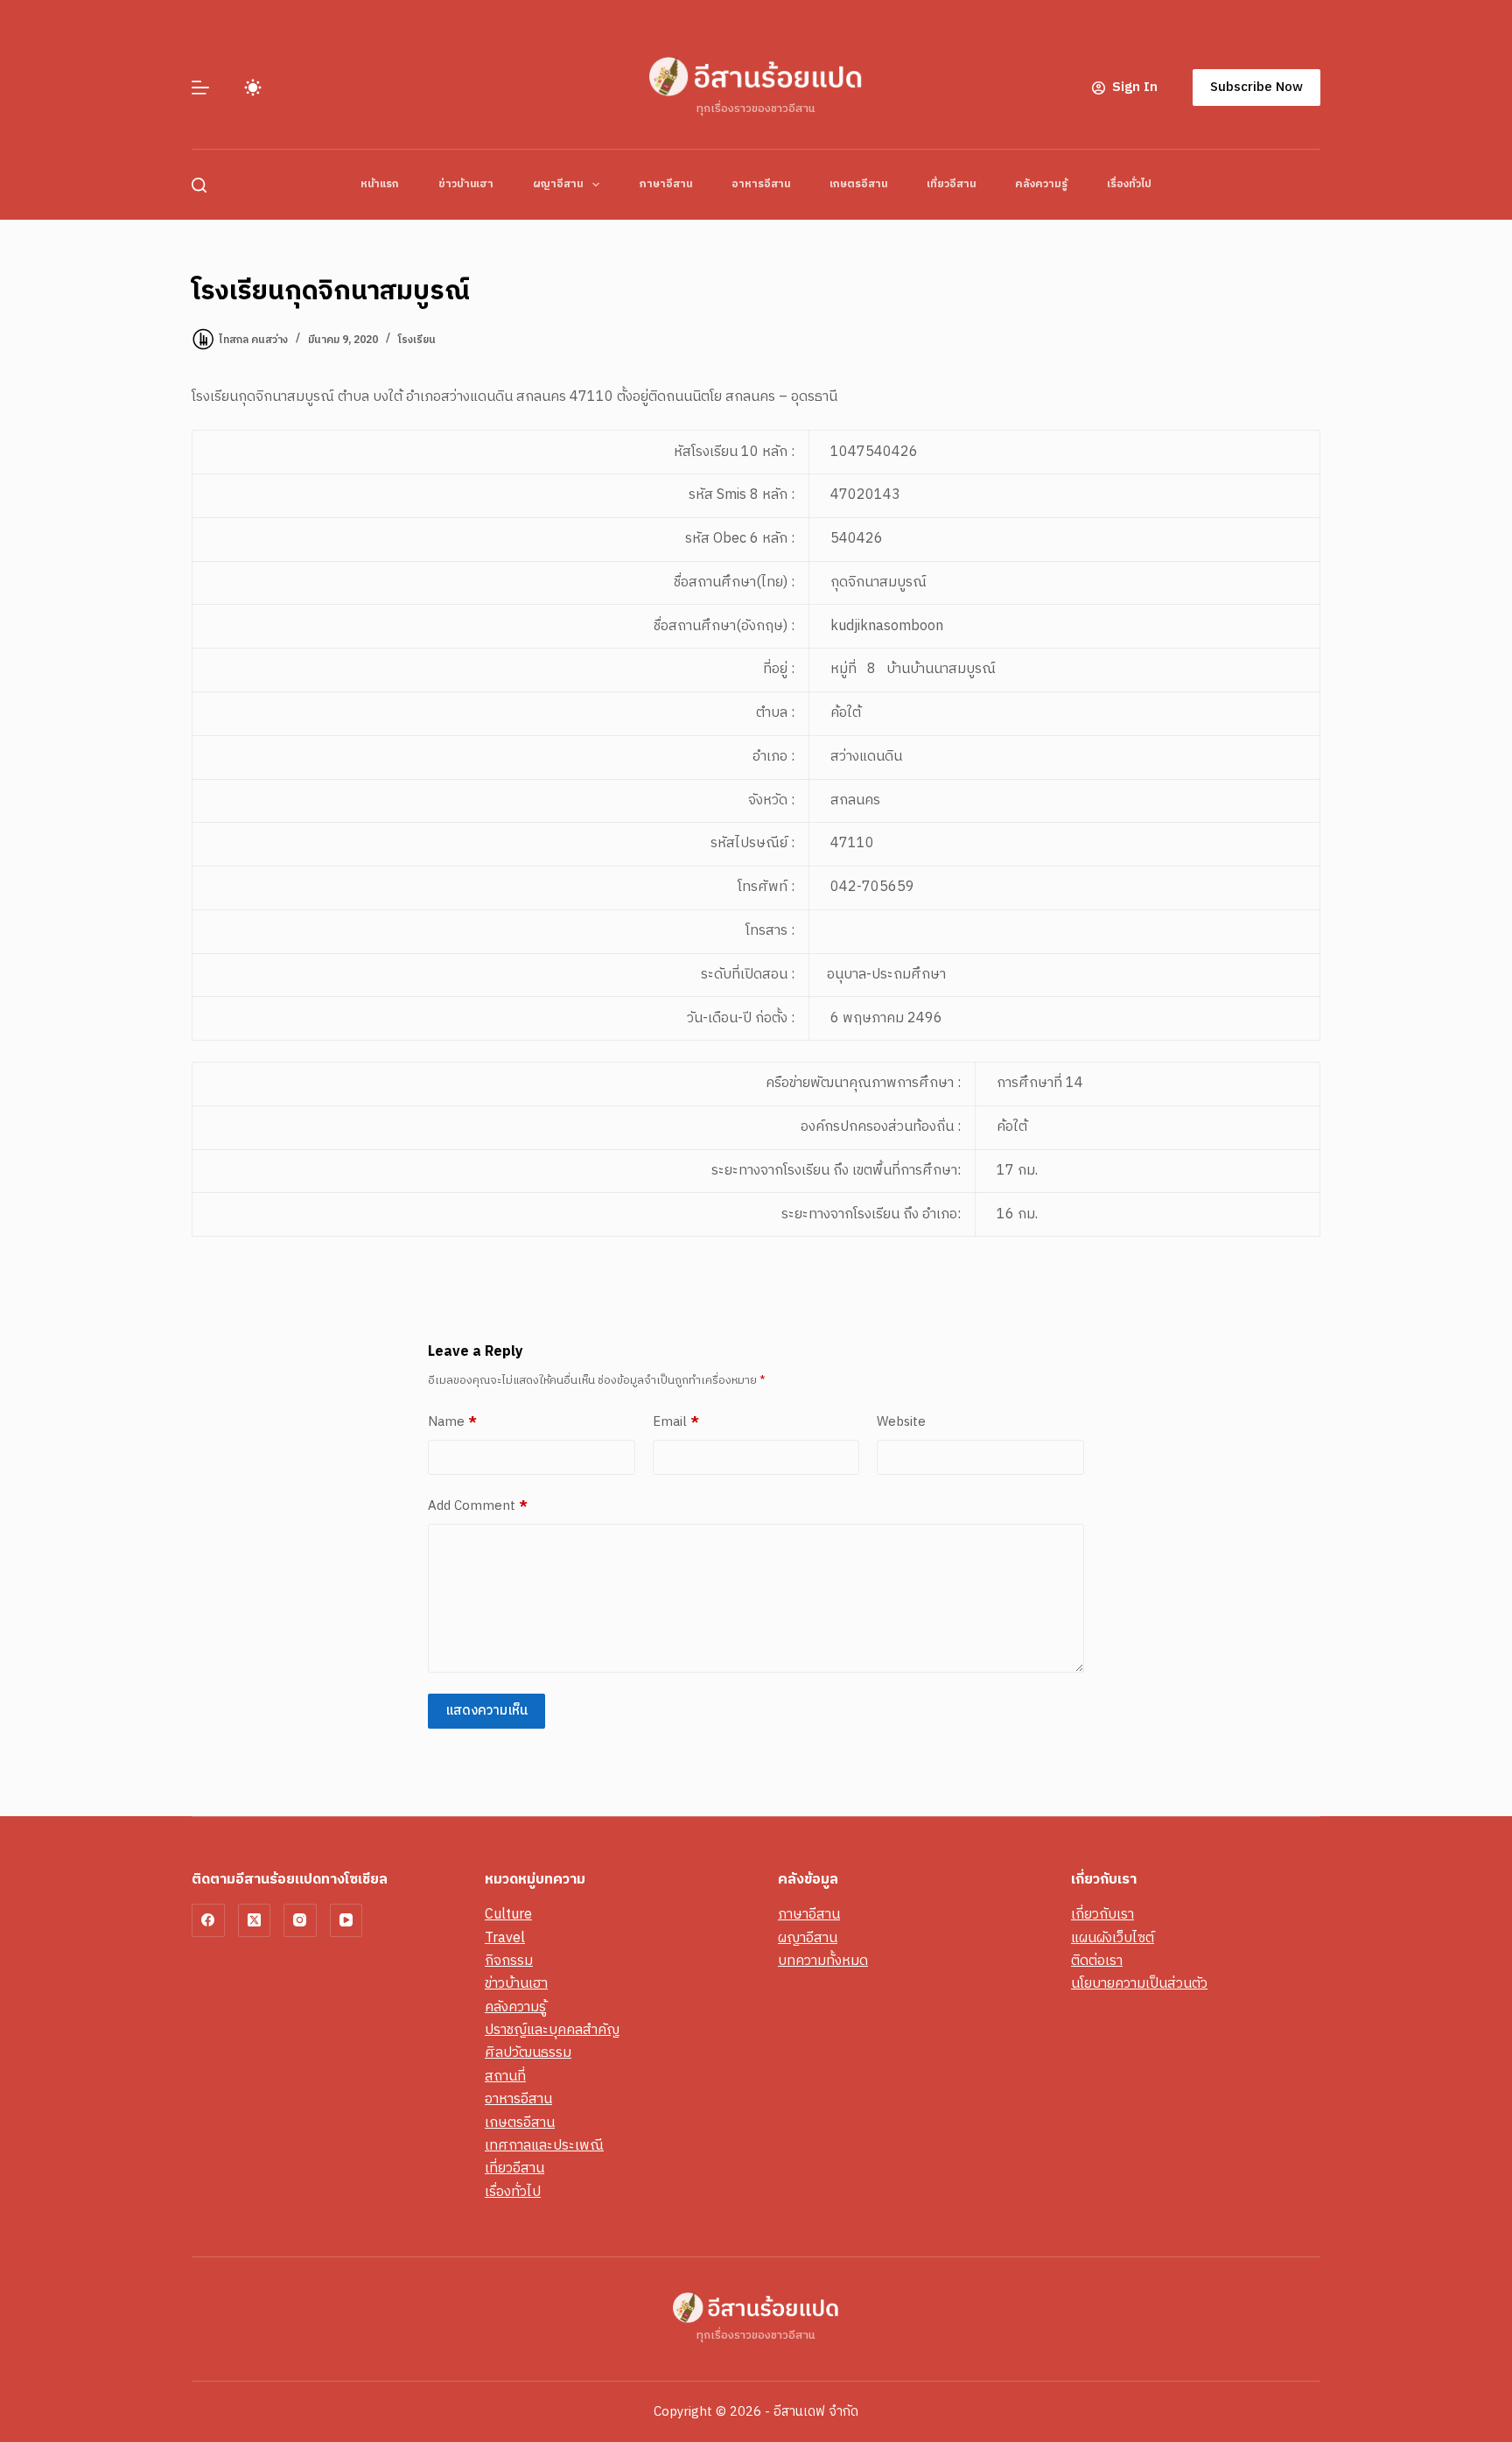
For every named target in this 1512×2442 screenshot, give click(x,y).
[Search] (199, 185)
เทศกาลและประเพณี (544, 2146)
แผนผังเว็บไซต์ (1113, 1938)
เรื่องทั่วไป (1129, 184)
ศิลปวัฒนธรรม (528, 2053)
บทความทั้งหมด (823, 1961)
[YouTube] (346, 1920)
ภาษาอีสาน (665, 184)
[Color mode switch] (253, 88)
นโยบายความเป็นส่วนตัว (1139, 1984)
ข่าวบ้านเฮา (466, 184)
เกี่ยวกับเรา (1102, 1915)
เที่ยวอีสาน (951, 184)
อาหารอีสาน (761, 184)
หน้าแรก (380, 184)
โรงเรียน (417, 340)
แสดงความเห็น (486, 1711)
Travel (505, 1938)
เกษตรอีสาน (858, 184)
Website (901, 1422)
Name (452, 1422)
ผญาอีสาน (558, 184)
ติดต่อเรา (1097, 1961)
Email (676, 1422)
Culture (508, 1915)
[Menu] (200, 88)
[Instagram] (300, 1920)
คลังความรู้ (1041, 184)
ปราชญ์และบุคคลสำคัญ (552, 2030)
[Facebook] (208, 1920)
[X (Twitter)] (255, 1920)
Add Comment (478, 1506)
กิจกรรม (509, 1961)
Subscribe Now (1256, 87)
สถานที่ (505, 2077)
